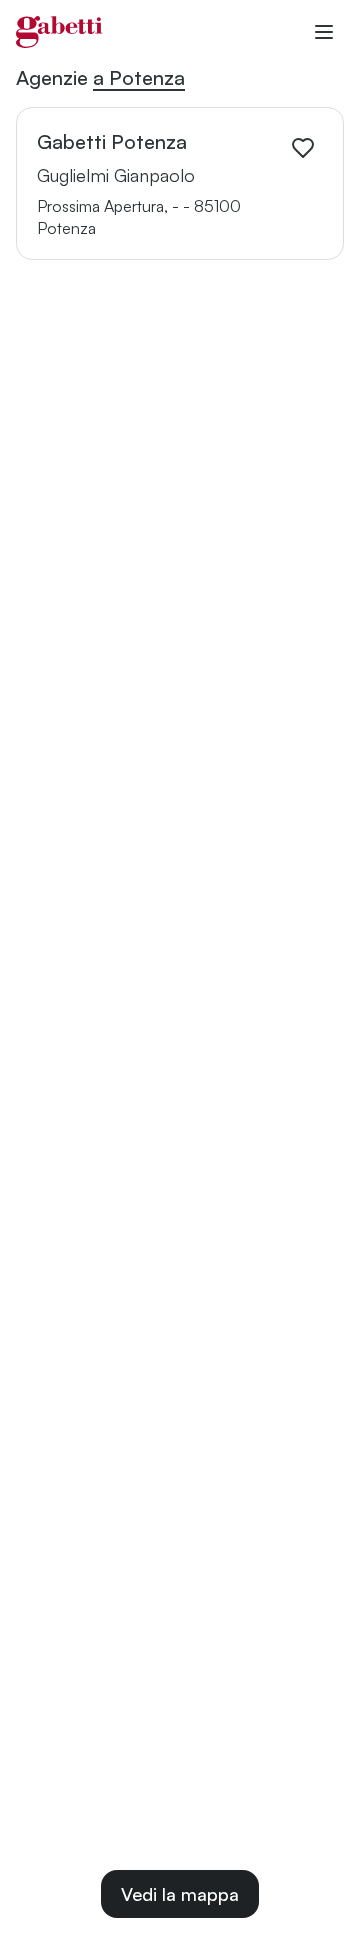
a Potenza (139, 77)
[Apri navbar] (324, 32)
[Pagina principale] (59, 32)
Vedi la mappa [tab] (180, 1894)
